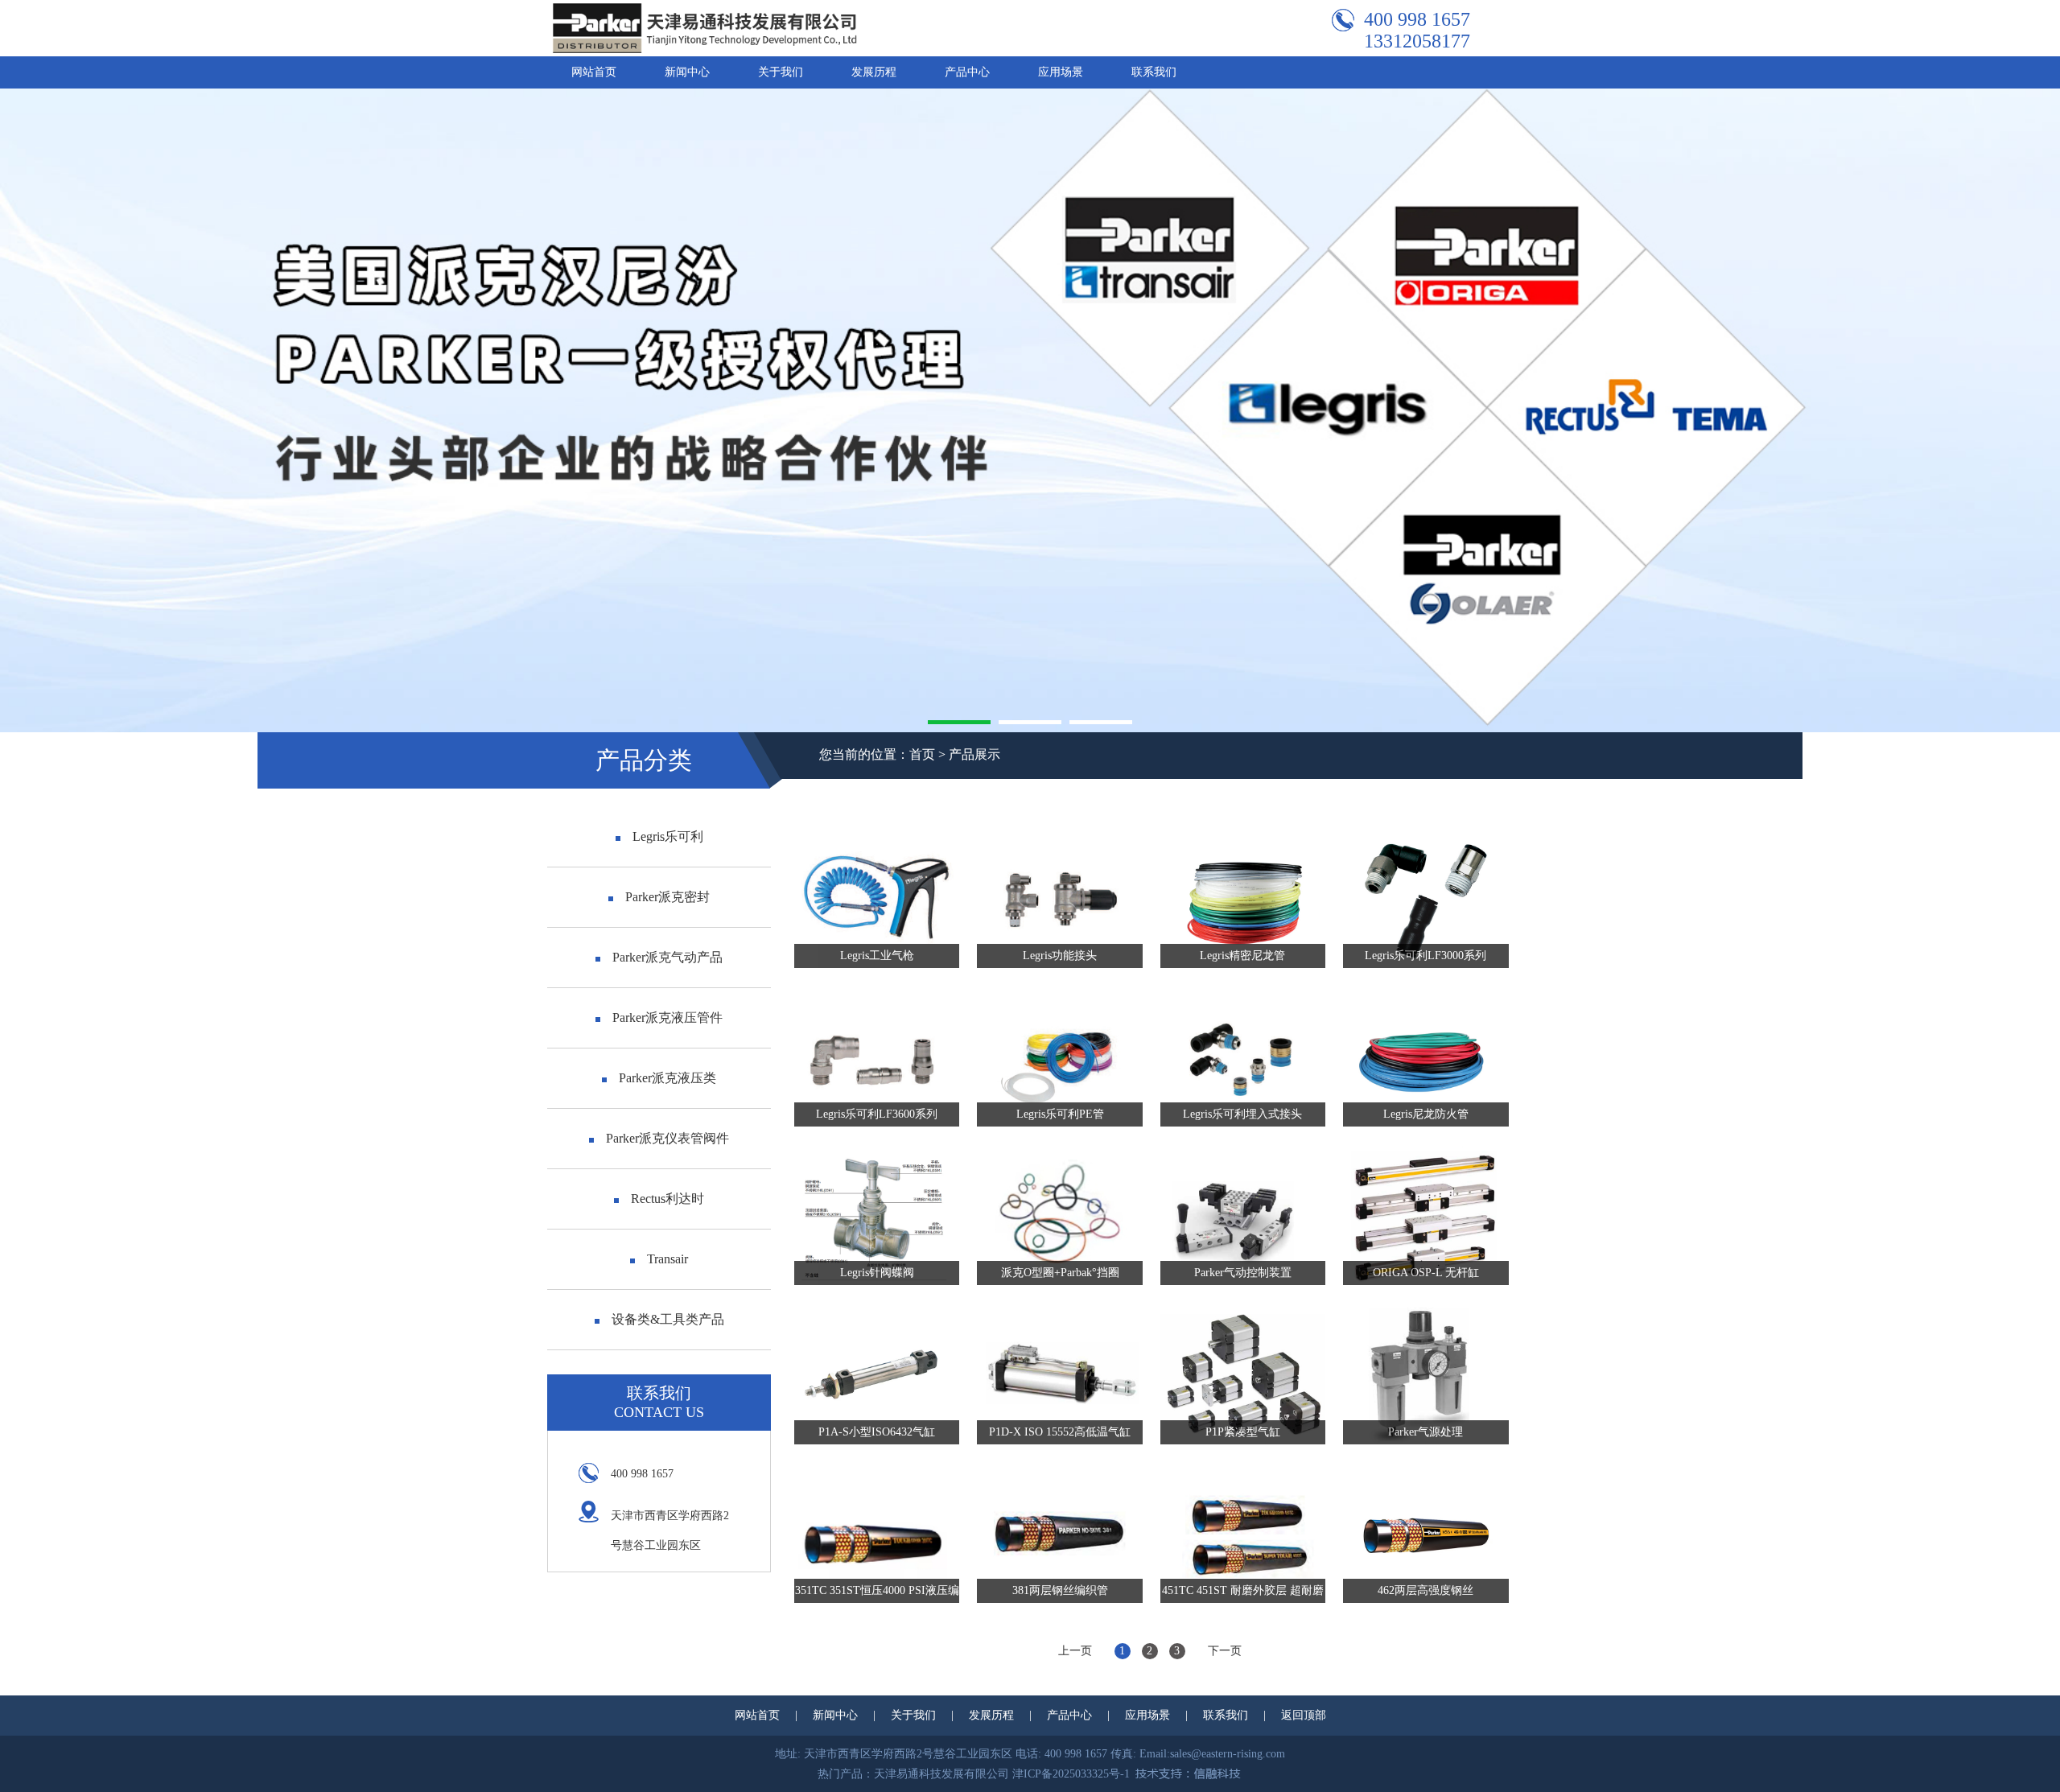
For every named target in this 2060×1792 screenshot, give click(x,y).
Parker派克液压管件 (667, 1018)
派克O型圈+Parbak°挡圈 (1060, 1273)
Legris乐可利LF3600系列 (877, 1114)
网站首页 (594, 72)
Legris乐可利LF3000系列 (1426, 956)
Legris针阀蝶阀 (877, 1273)
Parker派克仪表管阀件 (667, 1138)
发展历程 (874, 72)
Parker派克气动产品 (667, 957)
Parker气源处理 (1426, 1432)
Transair (667, 1259)
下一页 (1225, 1651)
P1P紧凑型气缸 (1243, 1432)
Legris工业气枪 (877, 956)
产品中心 (967, 72)
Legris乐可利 (668, 836)
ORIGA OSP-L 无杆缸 (1426, 1273)
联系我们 (1154, 72)
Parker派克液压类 (667, 1078)
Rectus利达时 (667, 1199)
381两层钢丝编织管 (1060, 1590)
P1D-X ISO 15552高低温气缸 (1060, 1432)
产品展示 (974, 754)
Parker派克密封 (667, 897)
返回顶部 (1304, 1715)
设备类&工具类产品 (668, 1319)
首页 (922, 754)
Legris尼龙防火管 (1426, 1114)
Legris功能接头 (1060, 956)
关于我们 (781, 72)
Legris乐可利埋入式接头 (1242, 1114)
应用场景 (1061, 72)
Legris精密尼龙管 (1242, 956)
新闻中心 (687, 72)
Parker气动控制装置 (1243, 1273)
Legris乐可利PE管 (1060, 1114)
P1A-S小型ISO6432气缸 (877, 1432)
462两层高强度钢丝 (1426, 1590)
